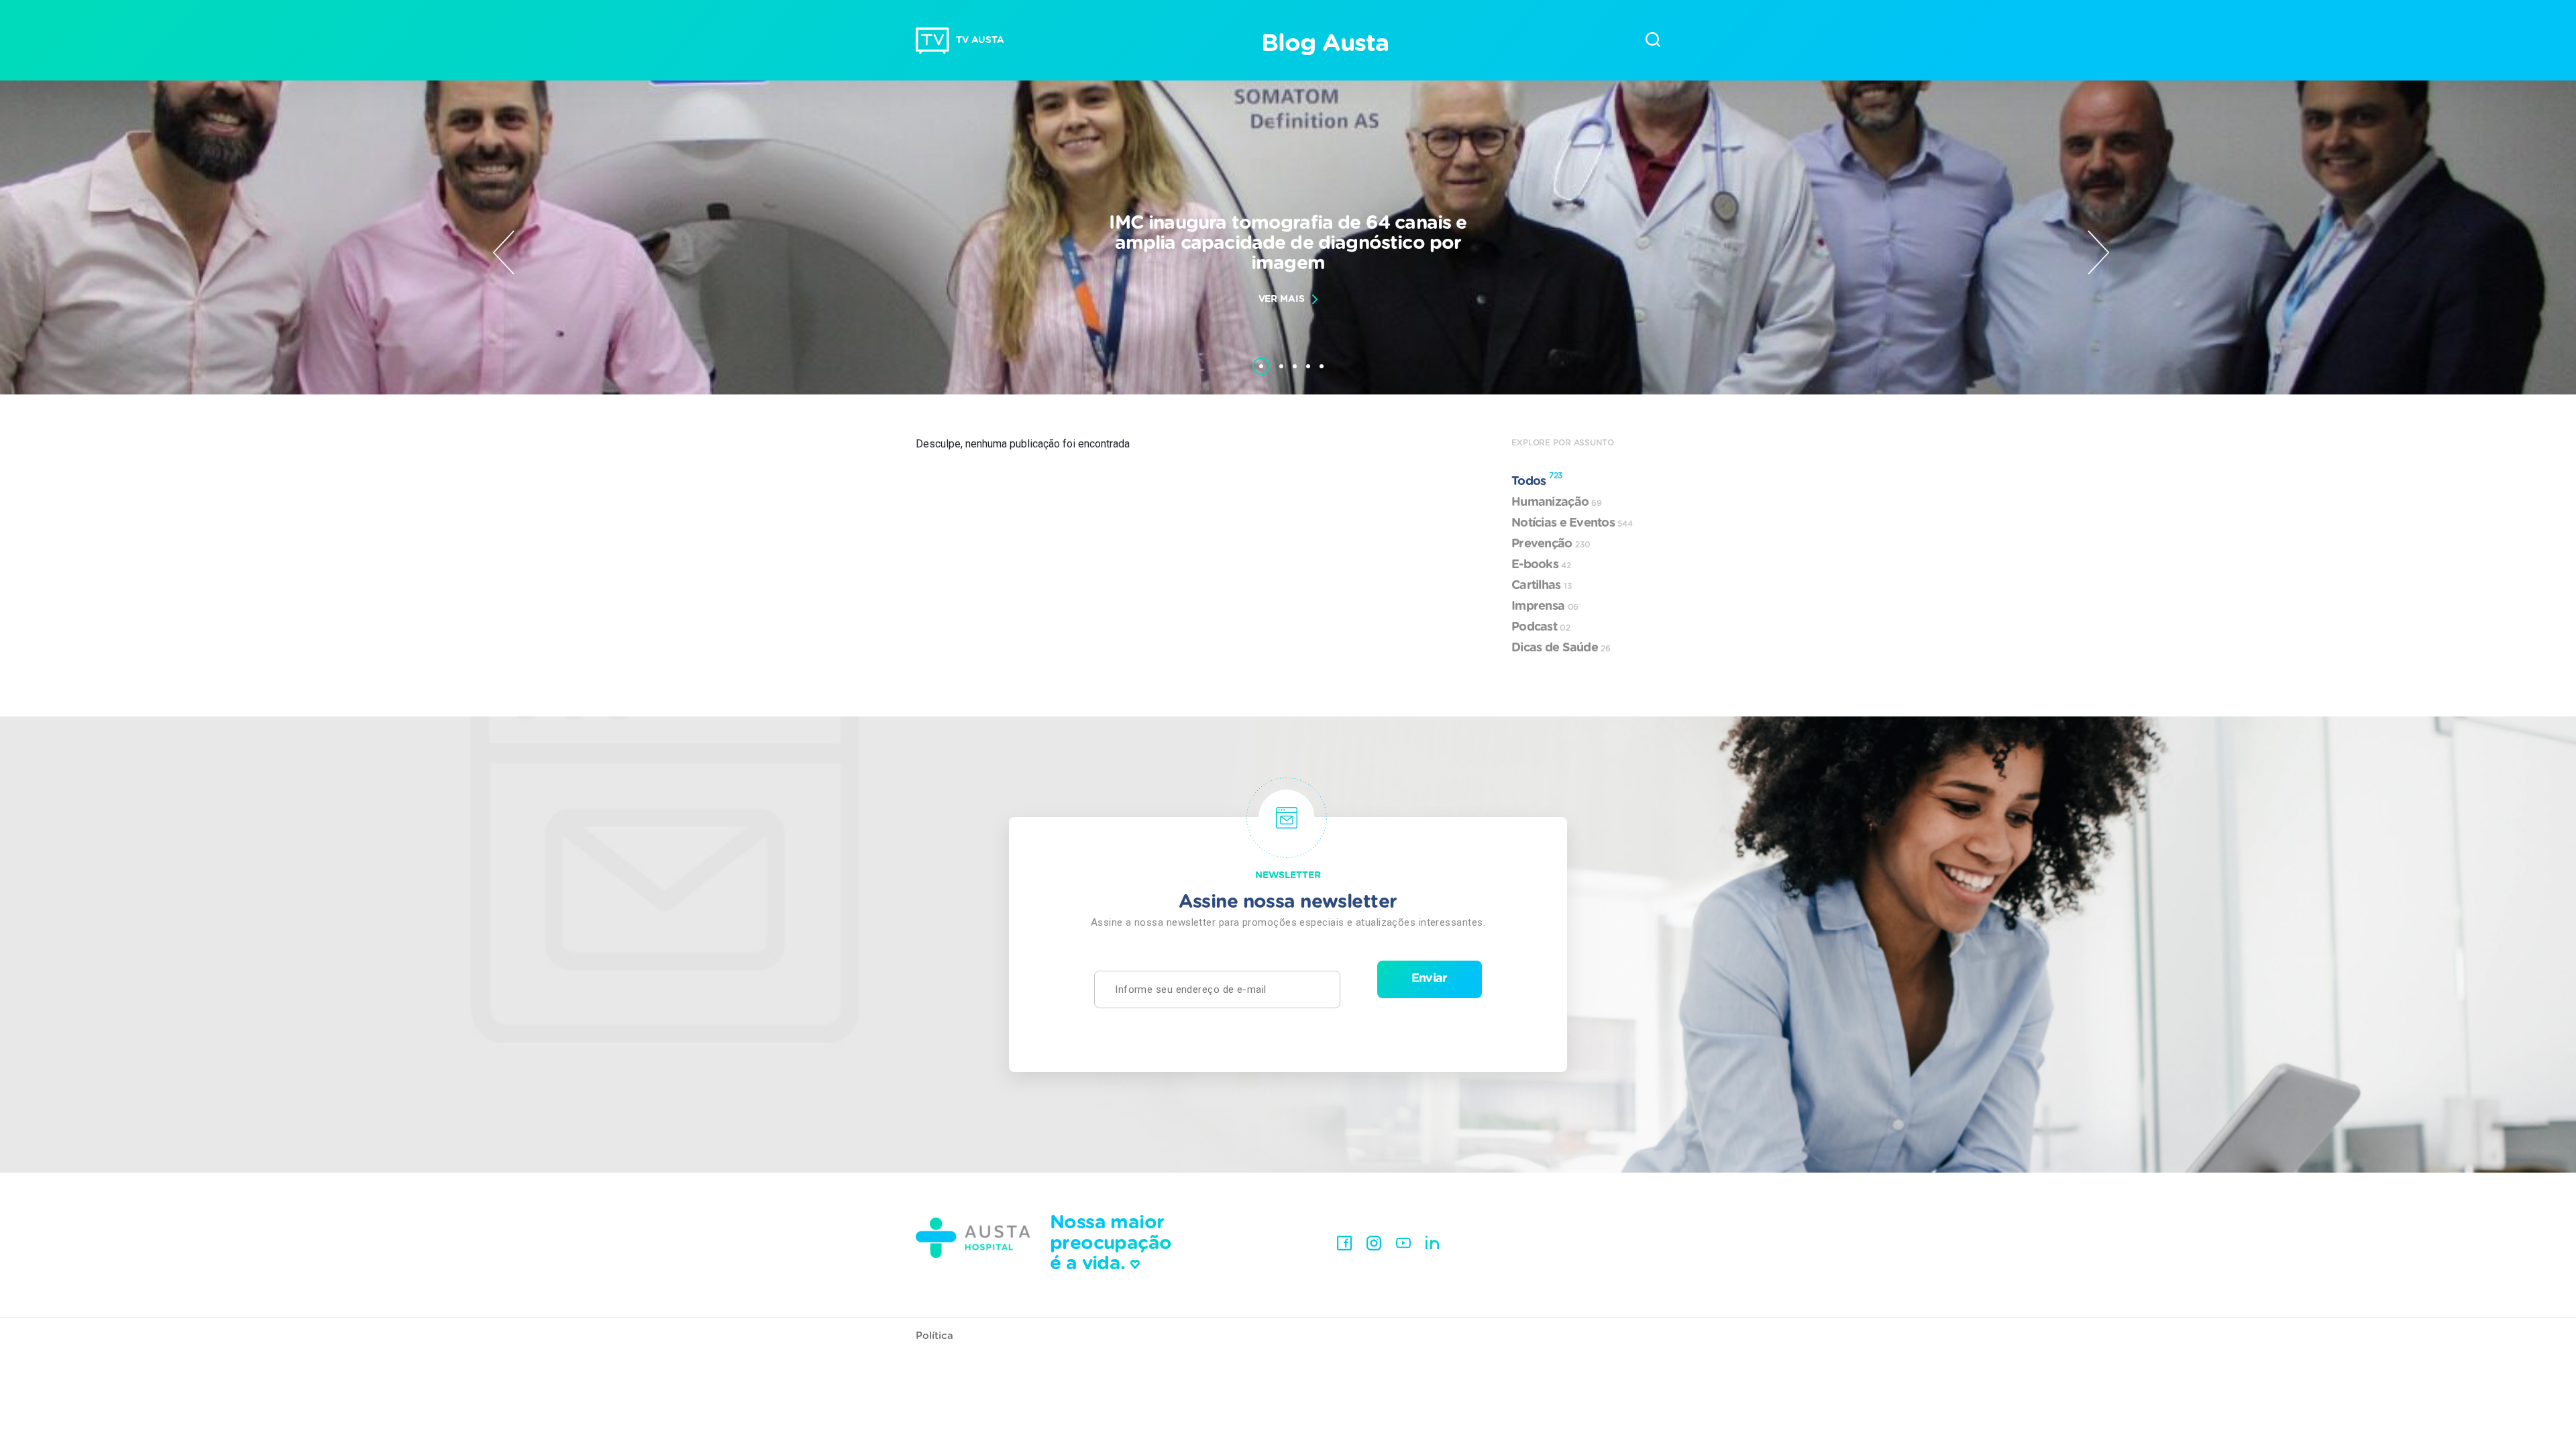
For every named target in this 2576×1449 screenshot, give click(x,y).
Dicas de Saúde (1561, 648)
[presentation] (504, 252)
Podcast (1541, 627)
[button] (1261, 360)
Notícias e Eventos (1572, 523)
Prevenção (1551, 544)
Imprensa (1545, 606)
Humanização (1557, 502)
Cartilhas (1542, 586)
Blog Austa (1325, 44)
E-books (1541, 565)
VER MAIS (1282, 299)
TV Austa (980, 40)
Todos (1537, 480)
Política (934, 1336)
